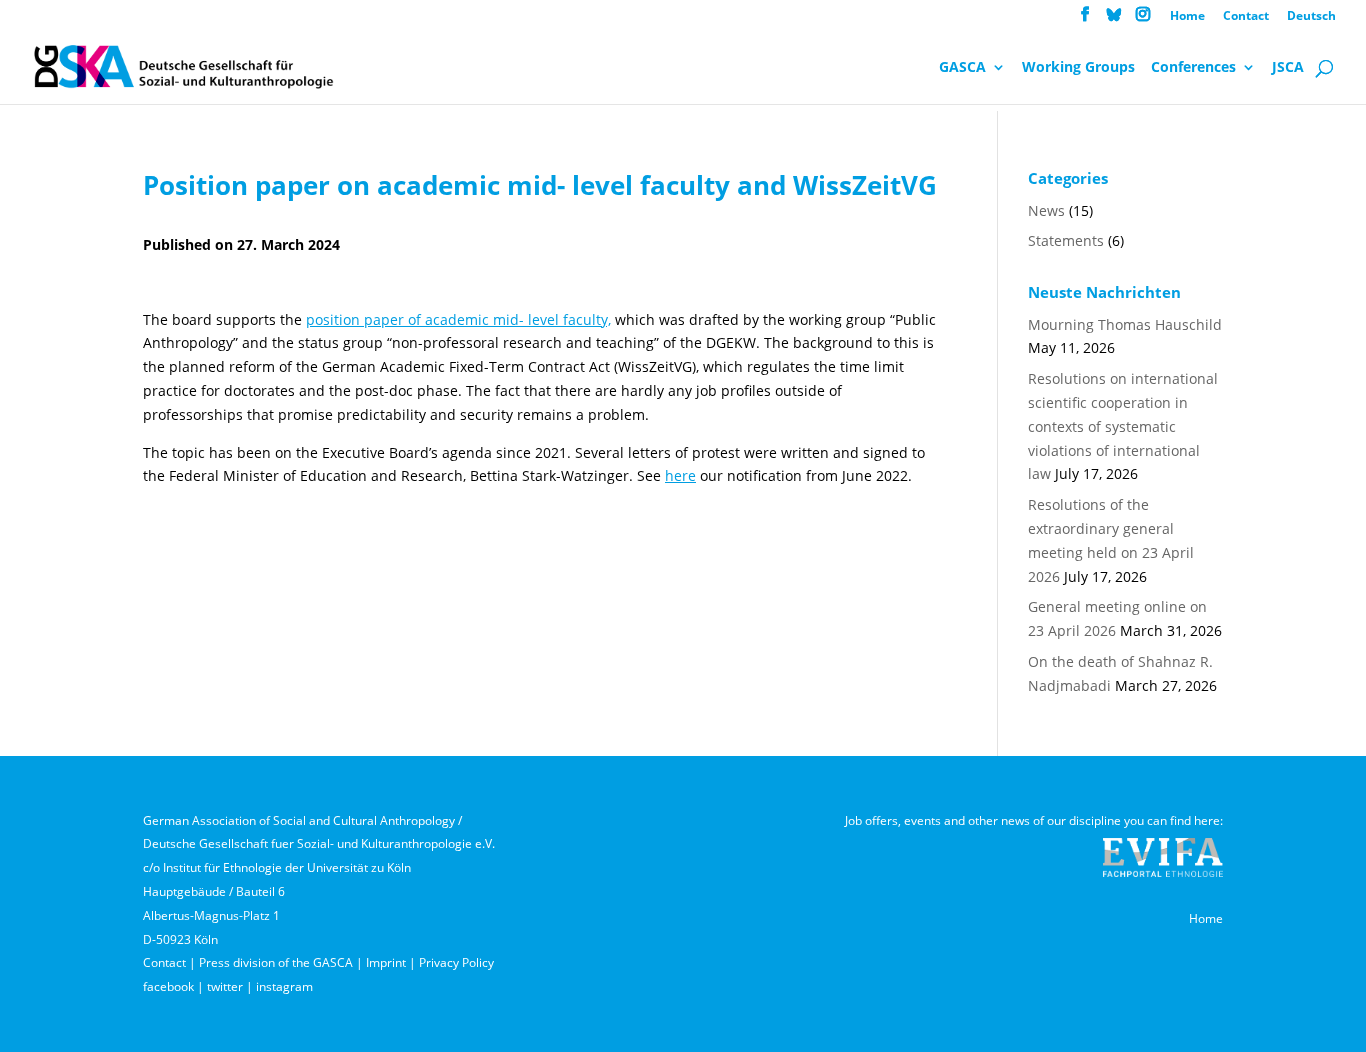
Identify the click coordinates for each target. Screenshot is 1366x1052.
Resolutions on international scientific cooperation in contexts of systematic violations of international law (1123, 426)
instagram (284, 986)
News (1046, 210)
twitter (225, 986)
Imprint (386, 962)
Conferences (1193, 68)
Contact (1246, 17)
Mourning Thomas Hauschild (1125, 324)
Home (1187, 17)
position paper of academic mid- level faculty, (458, 319)
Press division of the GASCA (276, 962)
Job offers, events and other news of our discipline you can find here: (1034, 820)
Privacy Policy (456, 962)
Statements (1066, 240)
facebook (168, 986)
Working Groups (1078, 68)
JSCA (1288, 68)
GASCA (962, 68)
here (680, 475)
